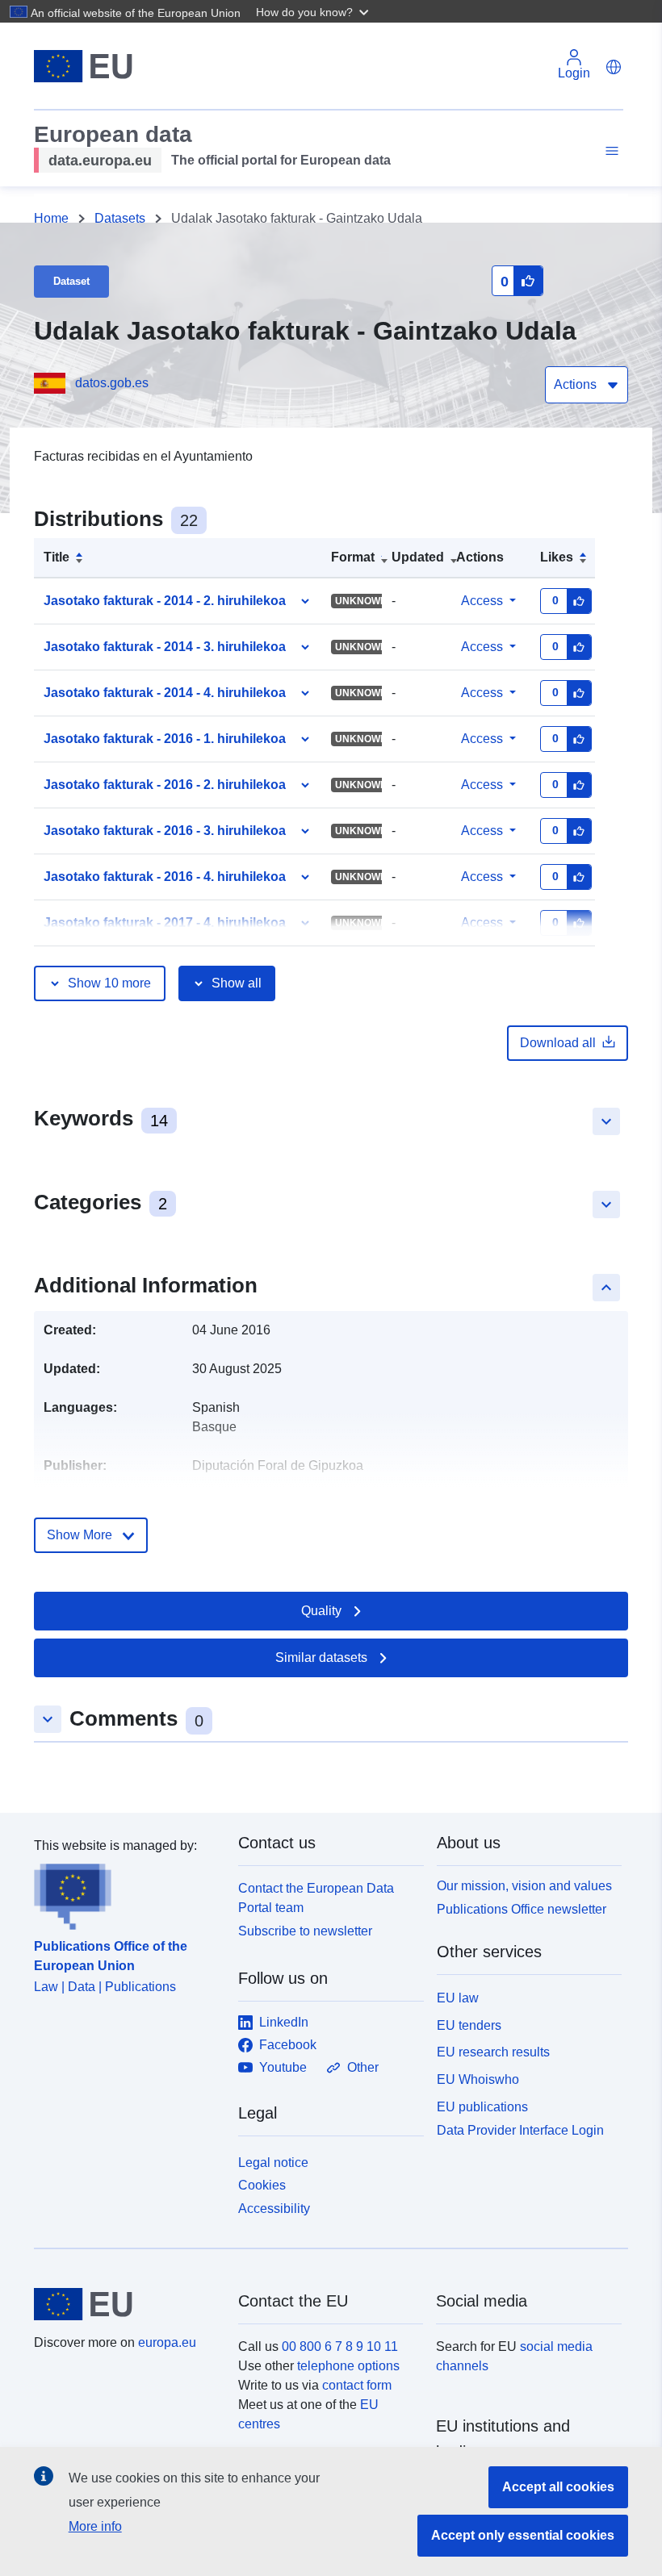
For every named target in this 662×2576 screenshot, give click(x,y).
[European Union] (127, 2304)
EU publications (482, 2107)
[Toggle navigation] (610, 151)
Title (57, 557)
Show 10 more (109, 983)
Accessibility (274, 2209)
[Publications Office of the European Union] (126, 1893)
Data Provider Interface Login (520, 2129)
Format (353, 557)
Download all (558, 1043)
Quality (321, 1611)
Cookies (262, 2185)
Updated (418, 557)
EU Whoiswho (478, 2079)
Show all (237, 983)
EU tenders (469, 2025)
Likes (557, 557)
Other (363, 2067)
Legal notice (273, 2163)
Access (482, 601)
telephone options (348, 2366)
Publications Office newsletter (522, 1909)
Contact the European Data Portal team (316, 1898)
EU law (458, 1998)
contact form (357, 2385)
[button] (314, 11)
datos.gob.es (112, 383)
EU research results (493, 2052)
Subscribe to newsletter (305, 1931)
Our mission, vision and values (524, 1886)
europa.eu (167, 2342)
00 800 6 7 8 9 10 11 (340, 2346)
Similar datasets (321, 1657)
